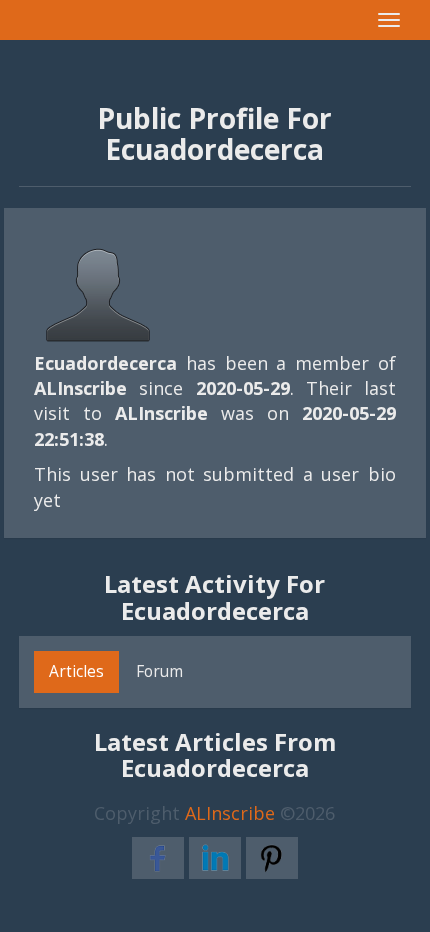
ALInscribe (230, 813)
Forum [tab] (159, 671)
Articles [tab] (76, 671)
